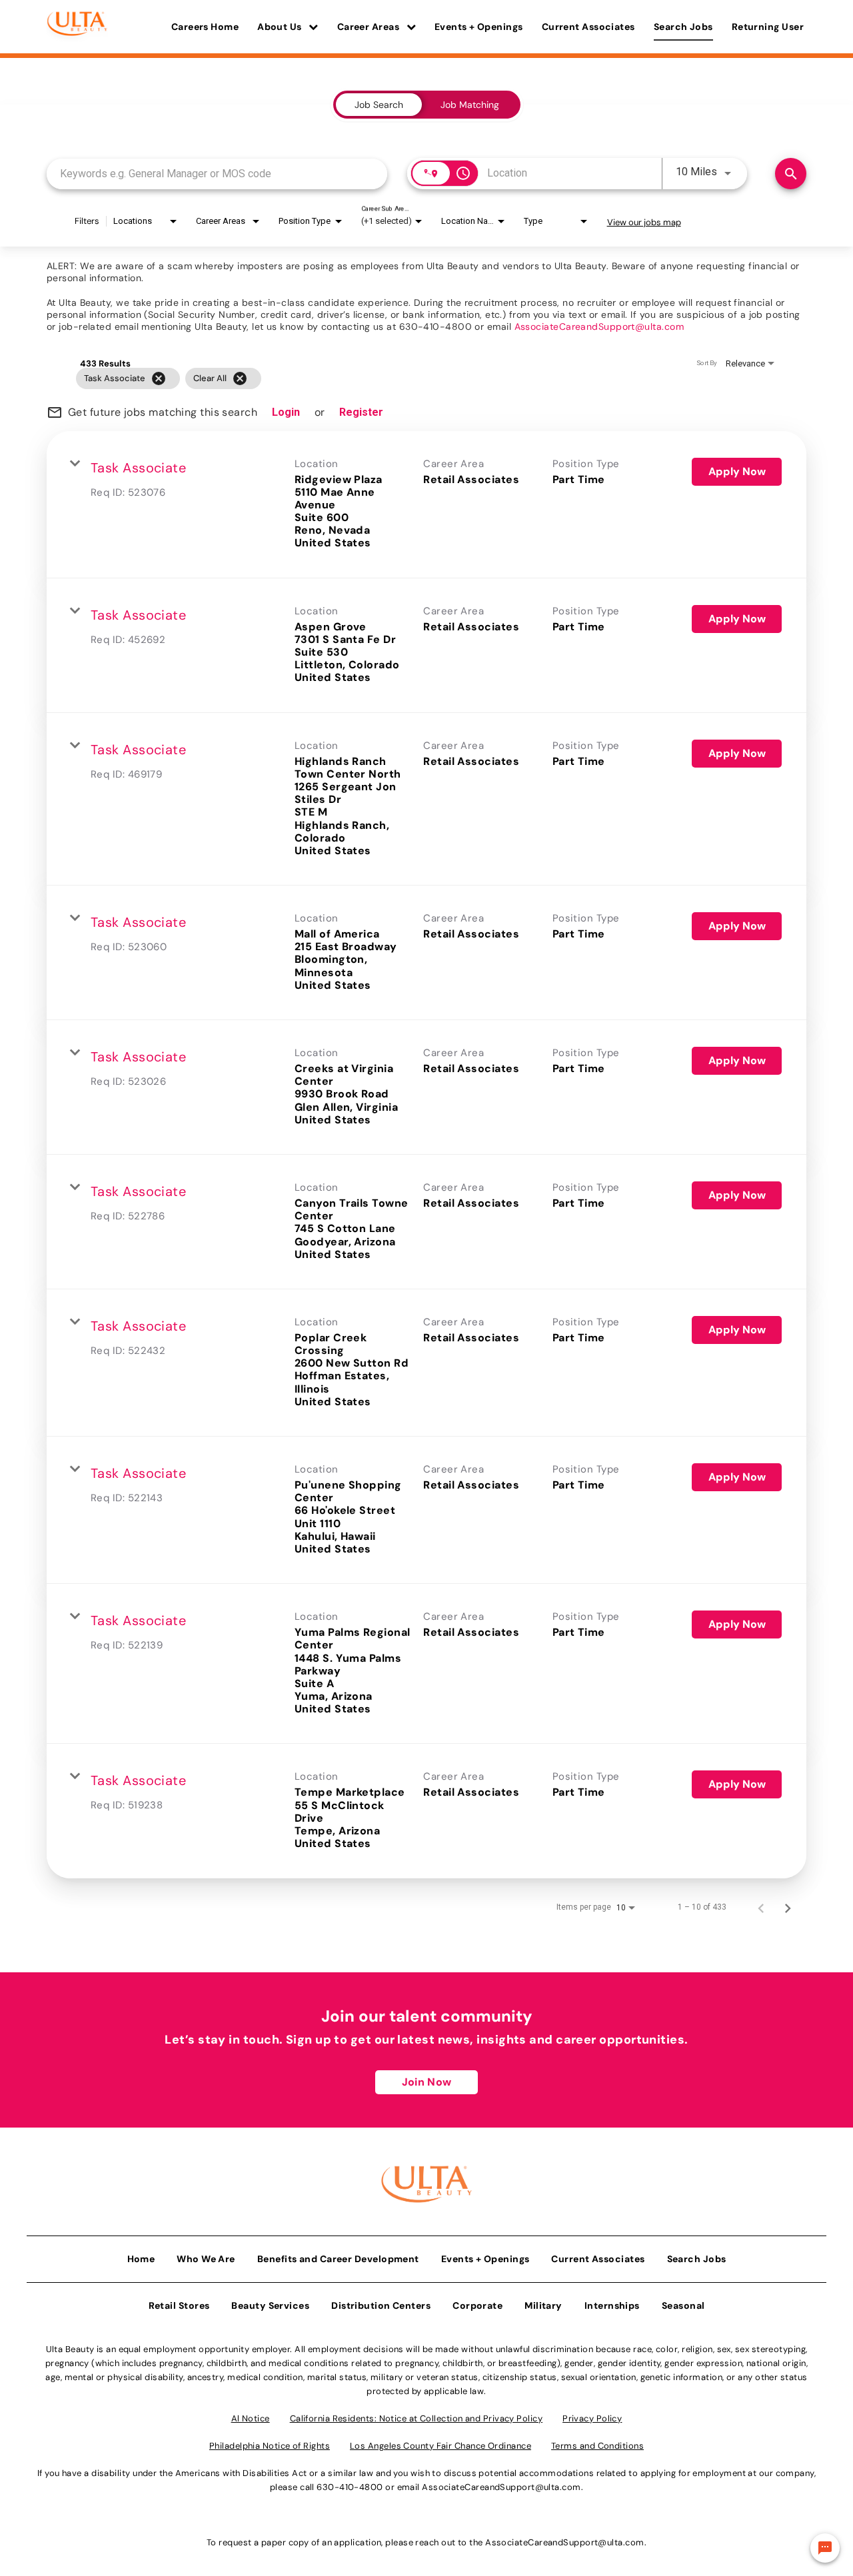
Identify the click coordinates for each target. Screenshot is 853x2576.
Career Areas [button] (370, 27)
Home (141, 2259)
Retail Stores (179, 2305)
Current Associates (588, 27)
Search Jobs (683, 27)
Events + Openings (479, 27)
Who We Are (206, 2259)
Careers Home (205, 27)
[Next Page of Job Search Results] (788, 1907)
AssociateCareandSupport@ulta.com (599, 326)
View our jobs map (644, 222)
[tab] (379, 105)
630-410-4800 (350, 2487)
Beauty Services (270, 2305)
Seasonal (683, 2305)
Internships (612, 2305)
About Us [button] (281, 27)
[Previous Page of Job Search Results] (761, 1907)
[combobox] (217, 174)
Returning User (768, 27)
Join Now (426, 2082)
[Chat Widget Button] (825, 2548)
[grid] (401, 378)
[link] (426, 505)
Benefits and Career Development (338, 2259)
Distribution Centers (381, 2305)
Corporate (477, 2305)
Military (543, 2305)
